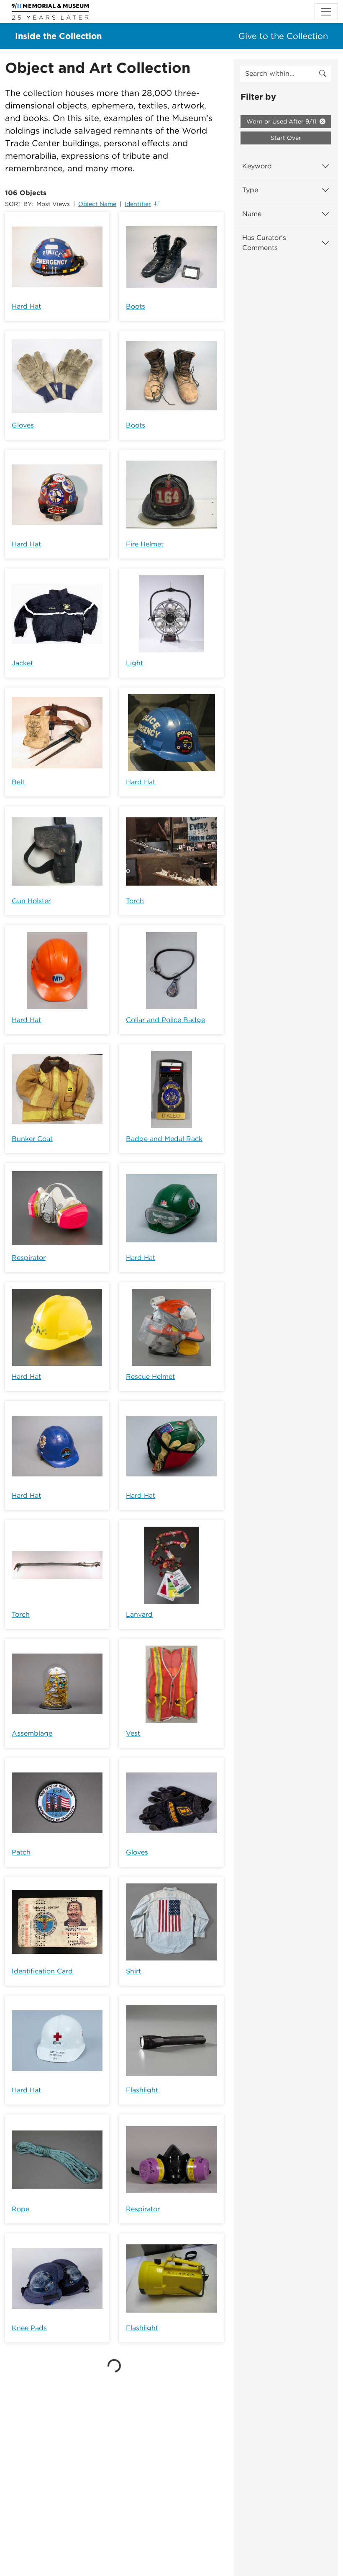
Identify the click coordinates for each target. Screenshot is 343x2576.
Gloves (23, 425)
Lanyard (139, 1614)
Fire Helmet (145, 544)
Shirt (133, 1971)
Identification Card (42, 1971)
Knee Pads (29, 2328)
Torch (135, 901)
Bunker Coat (32, 1139)
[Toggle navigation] (326, 12)
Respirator (29, 1258)
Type (250, 190)
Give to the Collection (283, 36)
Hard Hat (26, 306)
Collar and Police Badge (165, 1020)
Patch (21, 1852)
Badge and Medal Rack (164, 1139)
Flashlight (142, 2090)
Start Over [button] (286, 138)
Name (252, 214)
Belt (18, 782)
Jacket (22, 663)
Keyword (257, 166)
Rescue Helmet (150, 1377)
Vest (133, 1733)
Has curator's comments (264, 243)
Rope (20, 2209)
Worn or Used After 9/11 (282, 121)
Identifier (138, 204)
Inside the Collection (58, 36)
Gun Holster (31, 901)
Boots (136, 306)
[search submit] (323, 74)
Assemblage (32, 1733)
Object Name (97, 204)
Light (134, 663)
